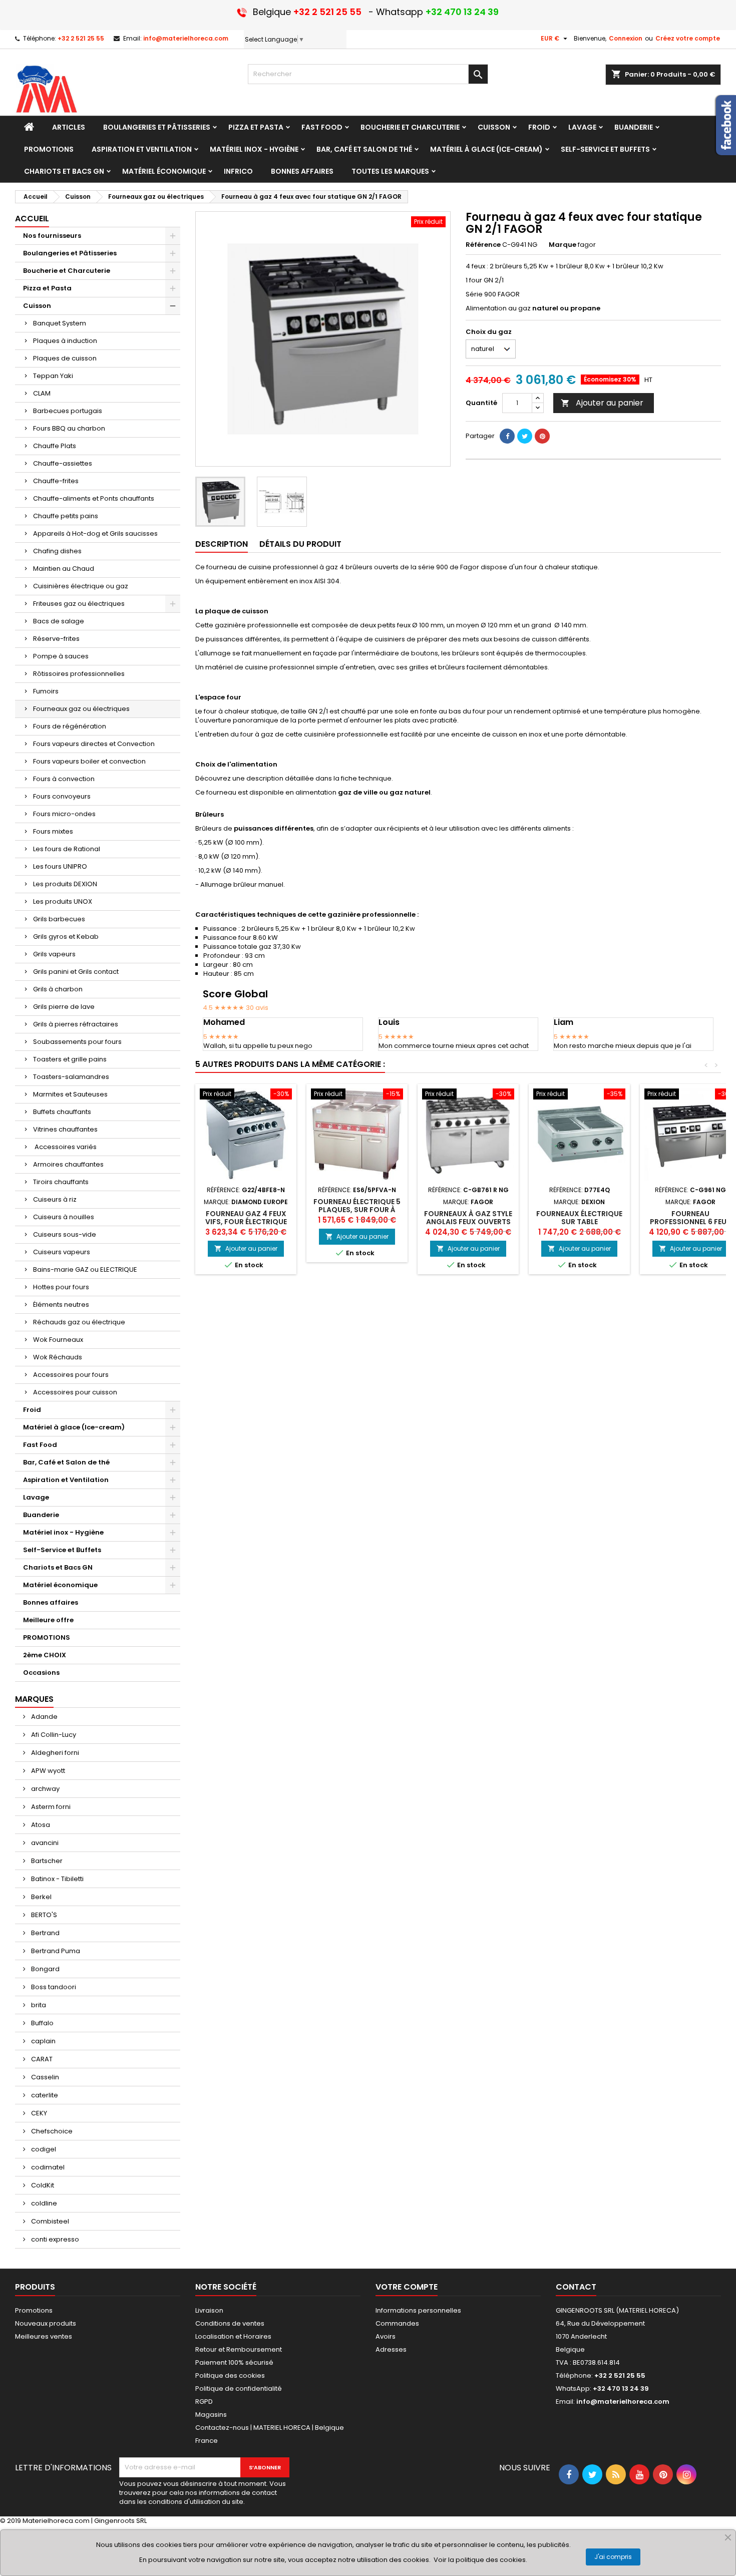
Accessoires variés (65, 1147)
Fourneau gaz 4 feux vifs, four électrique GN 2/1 (246, 1222)
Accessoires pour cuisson (75, 1392)
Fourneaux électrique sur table (579, 1218)
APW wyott (47, 1771)
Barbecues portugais (68, 411)
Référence (483, 245)
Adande (44, 1717)
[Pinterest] (542, 436)
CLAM (42, 393)
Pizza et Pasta (47, 288)
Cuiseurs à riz (55, 1199)
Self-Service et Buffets (62, 1550)
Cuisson (37, 306)
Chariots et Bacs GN (58, 1567)
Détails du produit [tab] (300, 544)
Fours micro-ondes (64, 814)
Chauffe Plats (55, 446)
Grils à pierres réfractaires (76, 1024)
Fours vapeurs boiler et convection (89, 761)
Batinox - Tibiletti (57, 1879)
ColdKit (42, 2185)
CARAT (41, 2059)
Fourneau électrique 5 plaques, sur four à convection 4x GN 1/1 (357, 1210)
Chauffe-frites (56, 481)
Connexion (626, 38)
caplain (43, 2041)
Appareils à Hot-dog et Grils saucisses (95, 533)
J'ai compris (613, 2557)
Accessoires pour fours (71, 1375)
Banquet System (60, 323)
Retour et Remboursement (239, 2349)
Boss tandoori (53, 1987)
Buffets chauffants (62, 1112)
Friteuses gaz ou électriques (79, 604)
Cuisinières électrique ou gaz (81, 586)
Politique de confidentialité (239, 2388)
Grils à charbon (58, 989)
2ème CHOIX (45, 1655)
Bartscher (46, 1861)
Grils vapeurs (54, 954)
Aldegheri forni (54, 1753)
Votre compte (407, 2287)
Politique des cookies (230, 2375)
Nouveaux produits (46, 2323)
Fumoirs (46, 691)
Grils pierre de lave (64, 1007)
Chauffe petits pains (66, 516)
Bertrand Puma (55, 1951)
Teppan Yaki (53, 376)
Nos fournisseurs (52, 236)
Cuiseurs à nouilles (64, 1217)
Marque (563, 245)
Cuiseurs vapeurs (62, 1252)
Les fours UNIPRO (60, 866)
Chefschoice (51, 2131)
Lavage (36, 1497)
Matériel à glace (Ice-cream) (74, 1427)
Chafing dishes (57, 551)
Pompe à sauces (61, 656)
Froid (32, 1410)
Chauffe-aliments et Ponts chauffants (94, 498)
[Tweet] (525, 436)
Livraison (209, 2310)
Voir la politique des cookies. (480, 2560)
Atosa (40, 1825)
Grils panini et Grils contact (76, 972)
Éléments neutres (61, 1305)
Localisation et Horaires (233, 2336)
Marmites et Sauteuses (70, 1094)
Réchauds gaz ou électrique (79, 1322)
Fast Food (40, 1445)
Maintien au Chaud (64, 569)
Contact (576, 2287)
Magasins (211, 2415)
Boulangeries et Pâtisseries (70, 253)
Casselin (44, 2077)
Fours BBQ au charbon (69, 428)
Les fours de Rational (67, 849)
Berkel (41, 1897)
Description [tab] (222, 544)
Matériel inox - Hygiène (63, 1532)
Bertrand (45, 1933)
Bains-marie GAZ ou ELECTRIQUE (85, 1269)
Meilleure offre (48, 1620)
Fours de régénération (70, 726)
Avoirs (386, 2336)
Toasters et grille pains (70, 1059)
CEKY (38, 2113)
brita (38, 2005)
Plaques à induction (65, 341)
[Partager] (507, 436)
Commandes (397, 2323)
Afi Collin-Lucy (53, 1735)
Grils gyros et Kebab (66, 937)
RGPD (204, 2402)
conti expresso (54, 2239)
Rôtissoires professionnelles (79, 674)
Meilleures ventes (44, 2336)
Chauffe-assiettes (63, 463)
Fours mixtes (53, 831)
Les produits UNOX (63, 901)
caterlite (44, 2095)
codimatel (47, 2167)
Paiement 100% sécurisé (234, 2362)
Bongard (45, 1969)
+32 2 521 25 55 (81, 38)
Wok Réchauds (58, 1357)
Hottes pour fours (61, 1287)
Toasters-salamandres (71, 1077)
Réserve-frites (56, 639)
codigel (43, 2149)
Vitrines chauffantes (65, 1129)
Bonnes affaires (51, 1602)
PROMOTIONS (47, 1637)
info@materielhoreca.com (186, 38)
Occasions (41, 1673)
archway (45, 1789)
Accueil (32, 219)
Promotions (34, 2310)
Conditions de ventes (230, 2323)
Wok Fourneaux (58, 1340)
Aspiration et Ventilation (66, 1480)
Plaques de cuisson (65, 358)
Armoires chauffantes (68, 1164)
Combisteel (49, 2221)
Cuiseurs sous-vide (65, 1234)
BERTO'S (43, 1915)
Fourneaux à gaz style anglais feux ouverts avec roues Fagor (468, 1222)
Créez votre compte (688, 38)
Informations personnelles (418, 2310)
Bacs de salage (59, 621)
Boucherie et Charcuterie (67, 271)
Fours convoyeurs (62, 796)
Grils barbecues (59, 919)
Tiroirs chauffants (61, 1182)
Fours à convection (64, 779)
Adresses (391, 2349)
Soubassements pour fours (77, 1042)
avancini (44, 1843)
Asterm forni (50, 1807)
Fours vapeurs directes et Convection (94, 744)
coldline (43, 2203)
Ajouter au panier (602, 403)
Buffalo (42, 2023)
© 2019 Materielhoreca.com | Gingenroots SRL (73, 2521)
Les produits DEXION (65, 884)
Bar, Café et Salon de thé (66, 1462)
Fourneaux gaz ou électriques (81, 709)
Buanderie (41, 1515)
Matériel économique (60, 1585)
